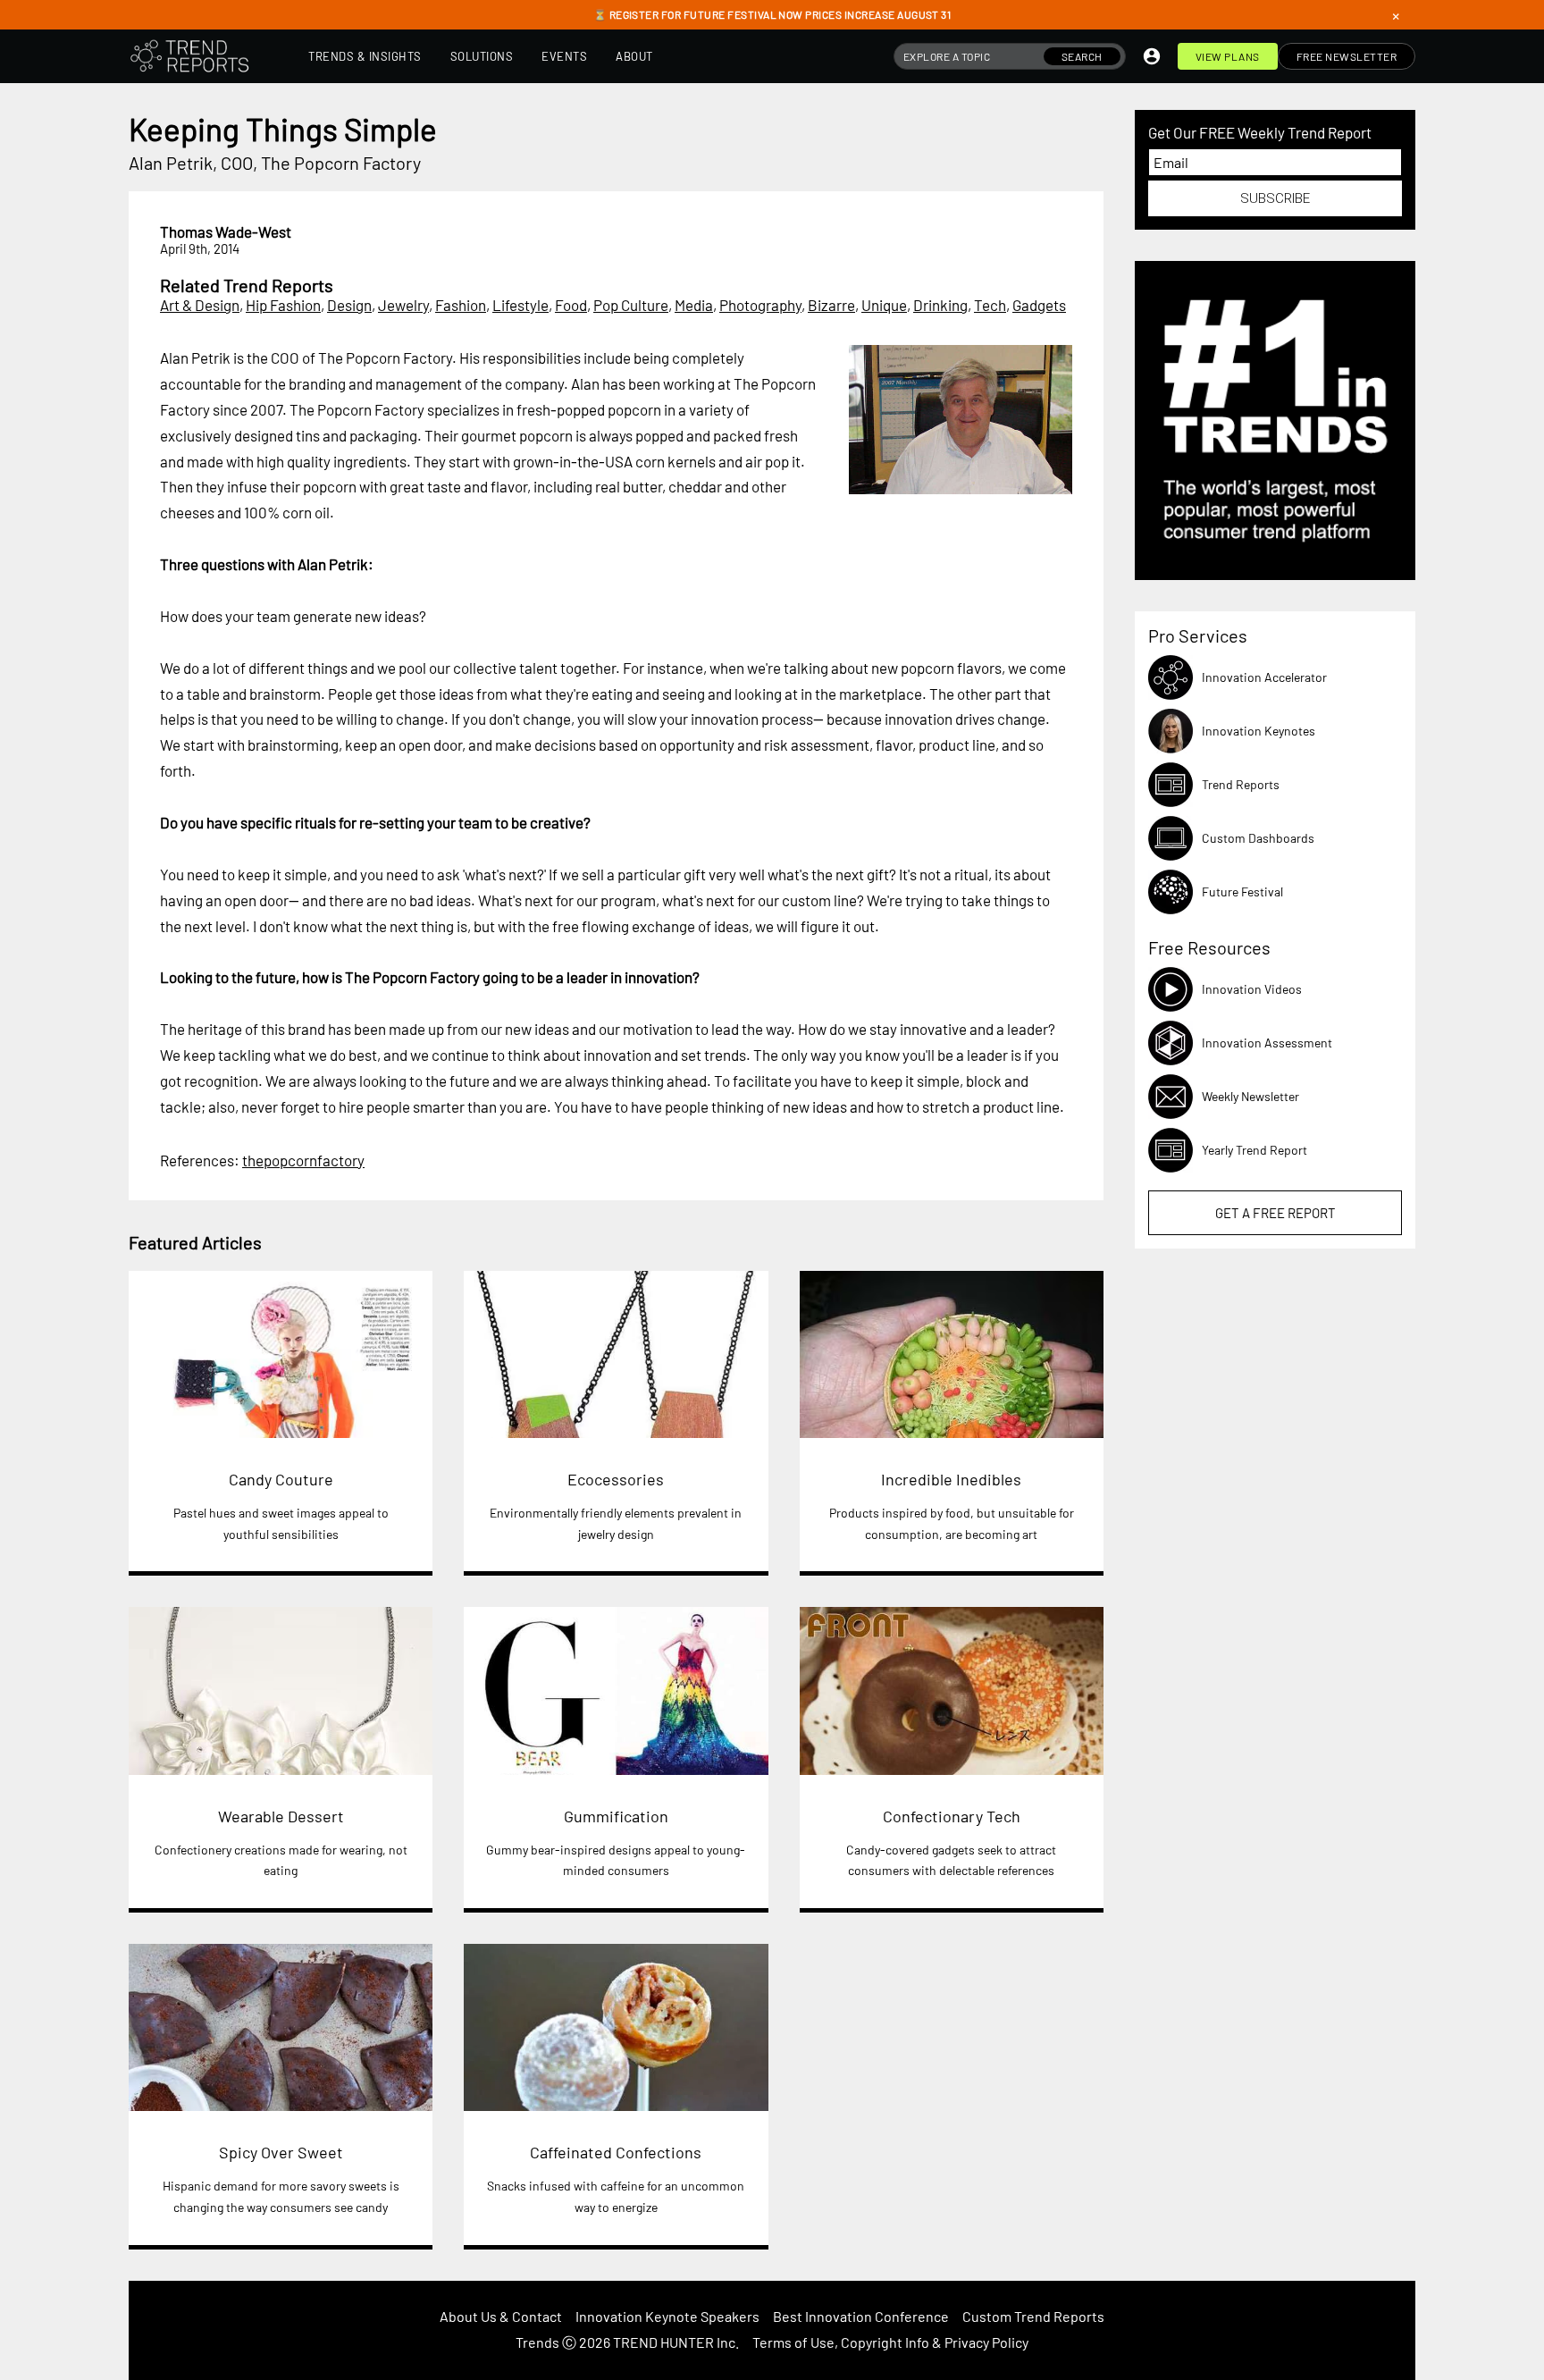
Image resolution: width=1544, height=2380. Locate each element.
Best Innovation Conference (861, 2316)
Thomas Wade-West (226, 231)
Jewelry (403, 305)
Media (694, 305)
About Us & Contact (501, 2316)
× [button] (1396, 15)
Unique (884, 305)
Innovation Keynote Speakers (667, 2316)
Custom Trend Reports (1033, 2316)
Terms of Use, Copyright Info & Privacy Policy (890, 2342)
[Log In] (1152, 56)
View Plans (1228, 56)
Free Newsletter (1347, 56)
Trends (537, 2342)
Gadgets (1039, 305)
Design (349, 305)
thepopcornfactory (303, 1160)
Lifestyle (520, 305)
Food (571, 305)
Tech (990, 305)
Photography (760, 305)
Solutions (482, 56)
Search (1082, 56)
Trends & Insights (365, 56)
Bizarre (831, 305)
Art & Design (200, 305)
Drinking (940, 305)
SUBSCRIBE (1275, 198)
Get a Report (1275, 1213)
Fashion (461, 305)
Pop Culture (631, 305)
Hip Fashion (283, 305)
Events (564, 56)
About (634, 56)
